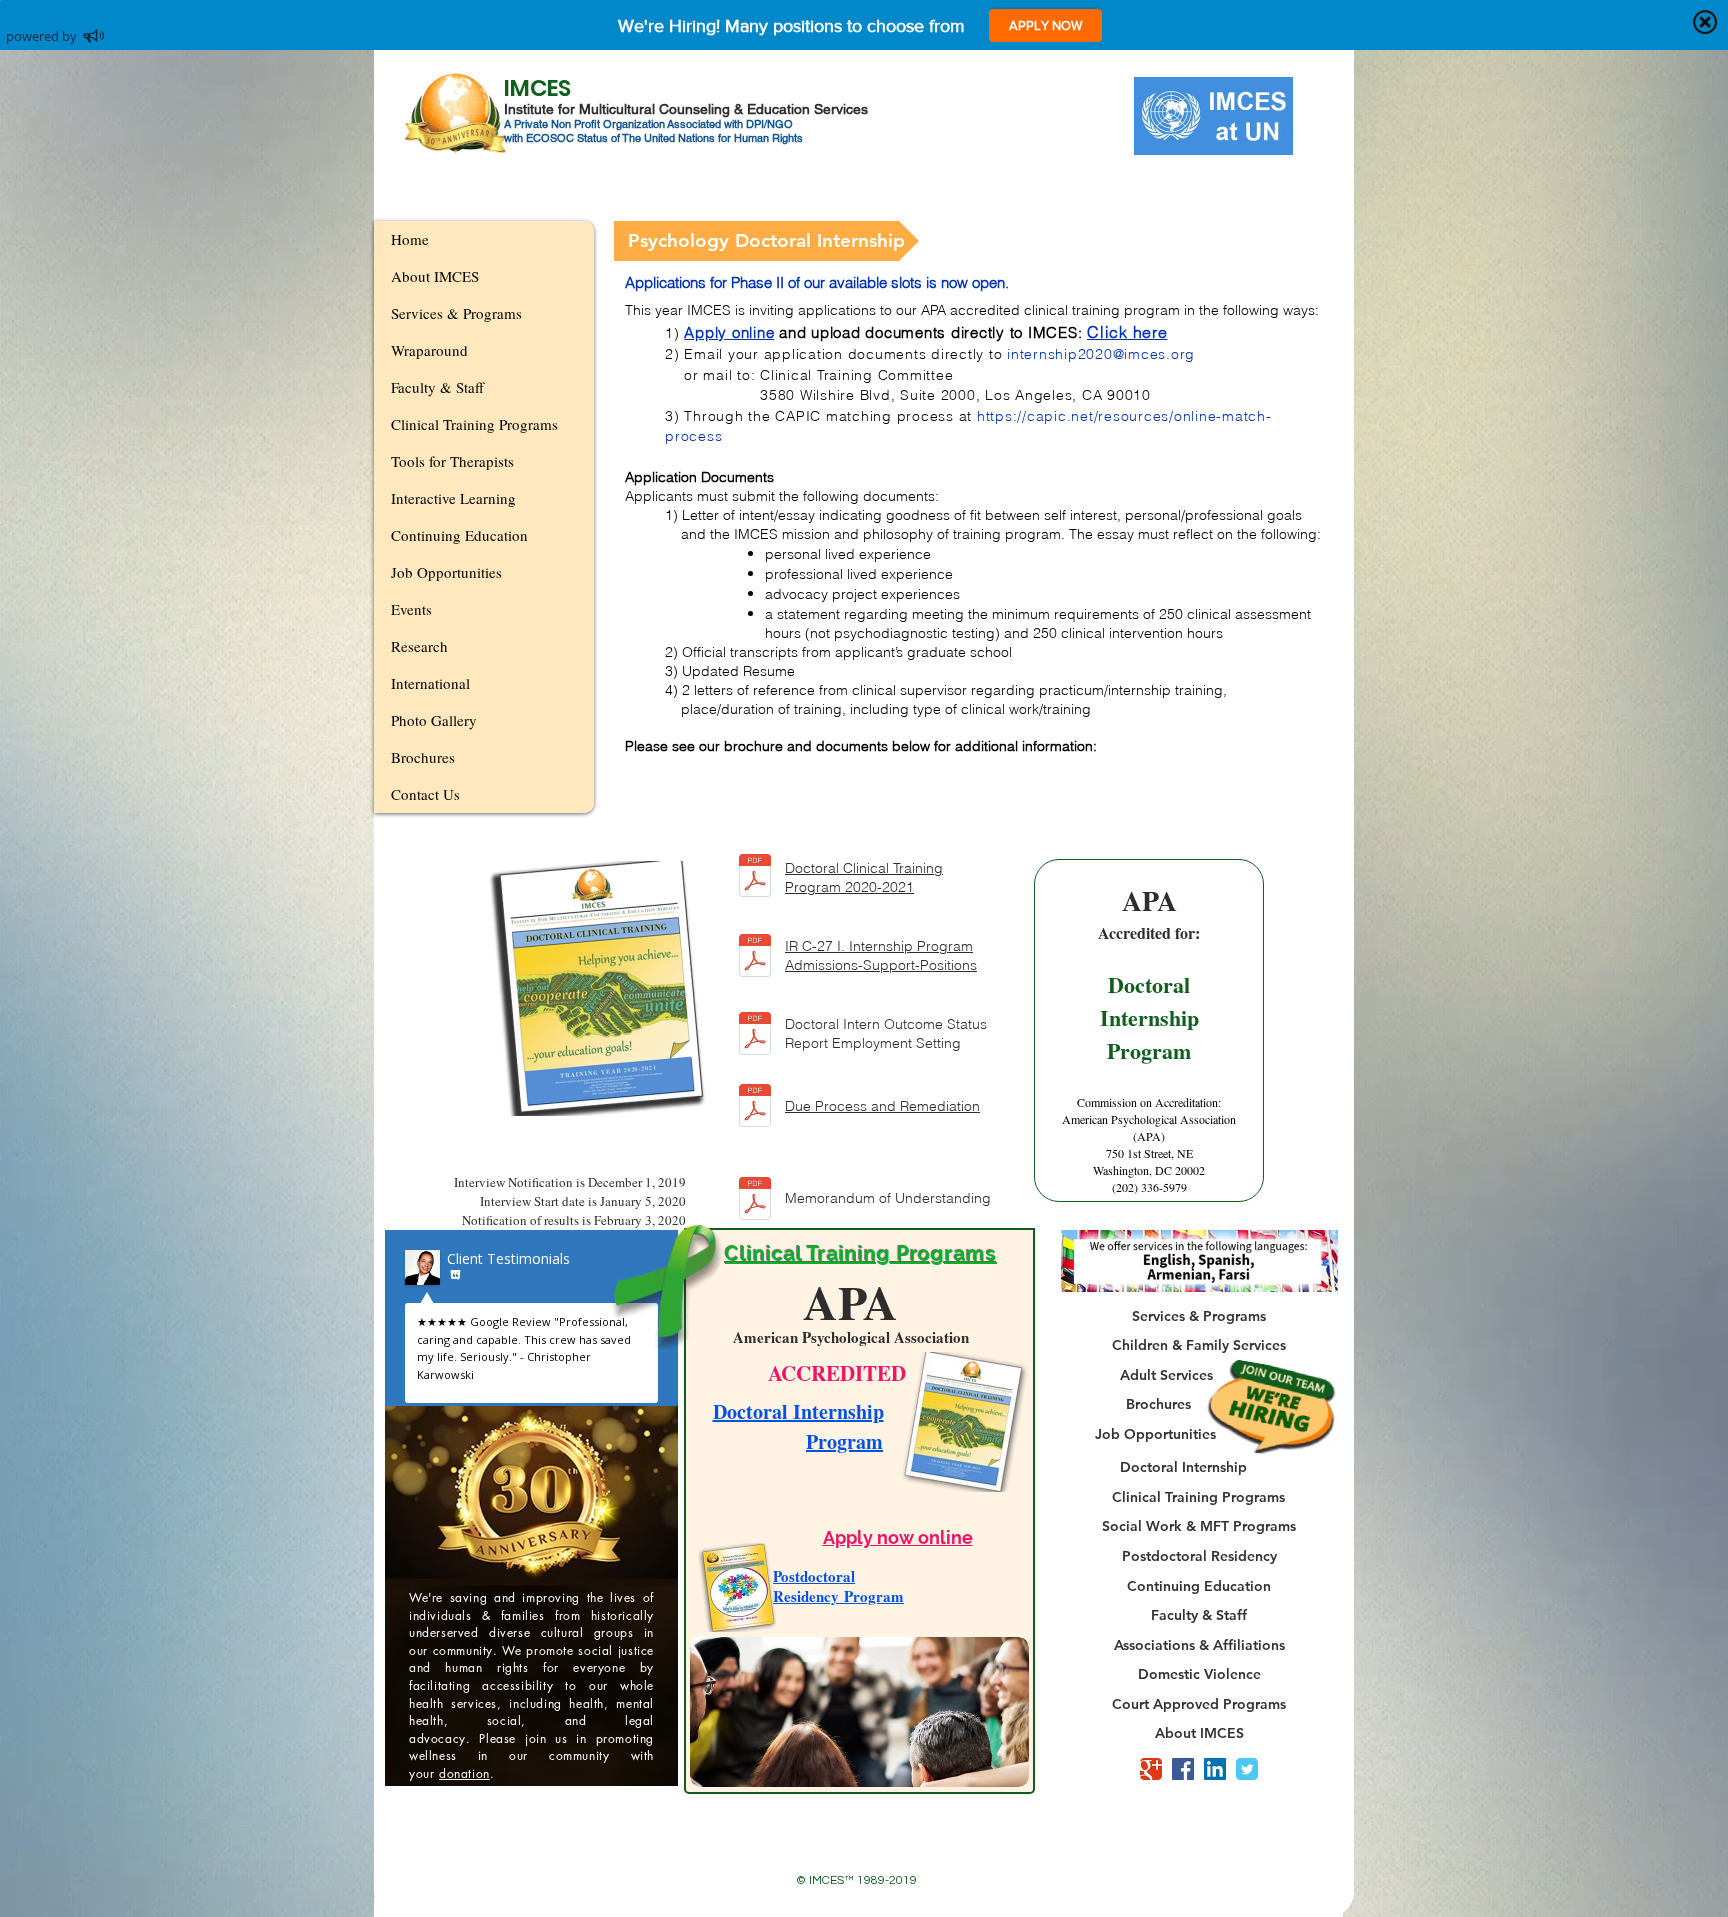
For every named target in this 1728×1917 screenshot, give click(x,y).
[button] (766, 241)
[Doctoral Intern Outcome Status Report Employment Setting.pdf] (755, 1035)
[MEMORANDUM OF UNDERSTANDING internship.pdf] (755, 1200)
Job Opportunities (446, 572)
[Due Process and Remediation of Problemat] (755, 1107)
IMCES (537, 88)
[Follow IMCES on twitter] (1247, 1769)
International (430, 683)
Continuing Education (459, 535)
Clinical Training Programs (474, 424)
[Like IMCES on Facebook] (1183, 1769)
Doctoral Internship (798, 1411)
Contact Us (425, 794)
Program (844, 1441)
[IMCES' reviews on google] (1151, 1769)
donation (464, 1773)
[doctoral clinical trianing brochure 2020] (755, 877)
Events (411, 609)
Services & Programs (456, 313)
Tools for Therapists (452, 461)
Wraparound (429, 350)
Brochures (423, 757)
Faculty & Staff (437, 387)
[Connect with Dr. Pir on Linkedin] (1215, 1769)
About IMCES (435, 276)
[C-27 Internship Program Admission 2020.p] (755, 957)
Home (410, 239)
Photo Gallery (434, 720)
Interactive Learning (453, 498)
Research (419, 646)
